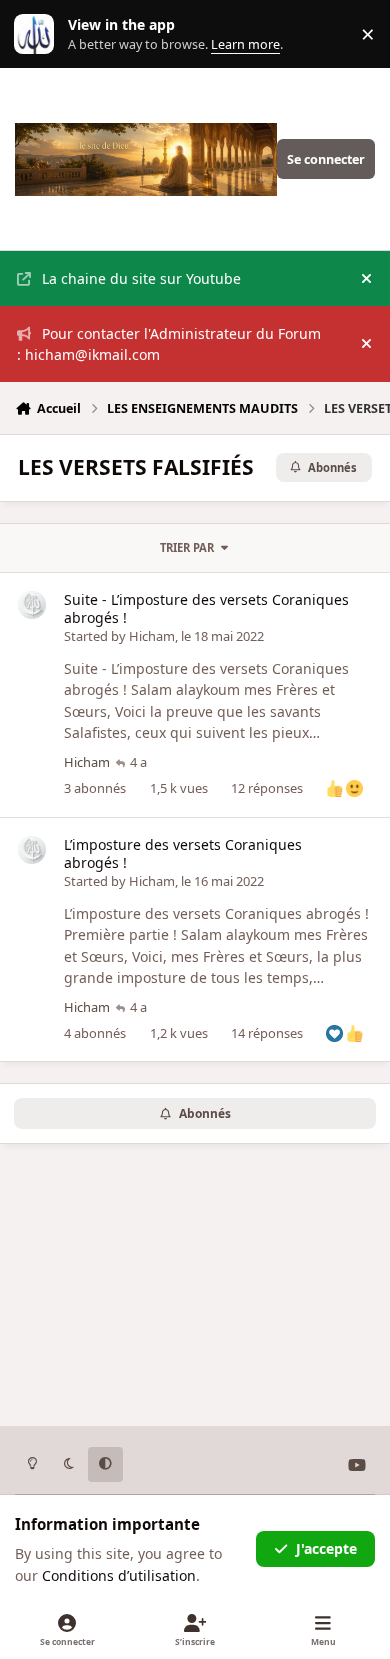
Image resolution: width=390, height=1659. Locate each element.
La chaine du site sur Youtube (141, 278)
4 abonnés (95, 1033)
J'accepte (326, 1548)
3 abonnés (95, 788)
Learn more (38, 34)
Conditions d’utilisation (119, 1575)
